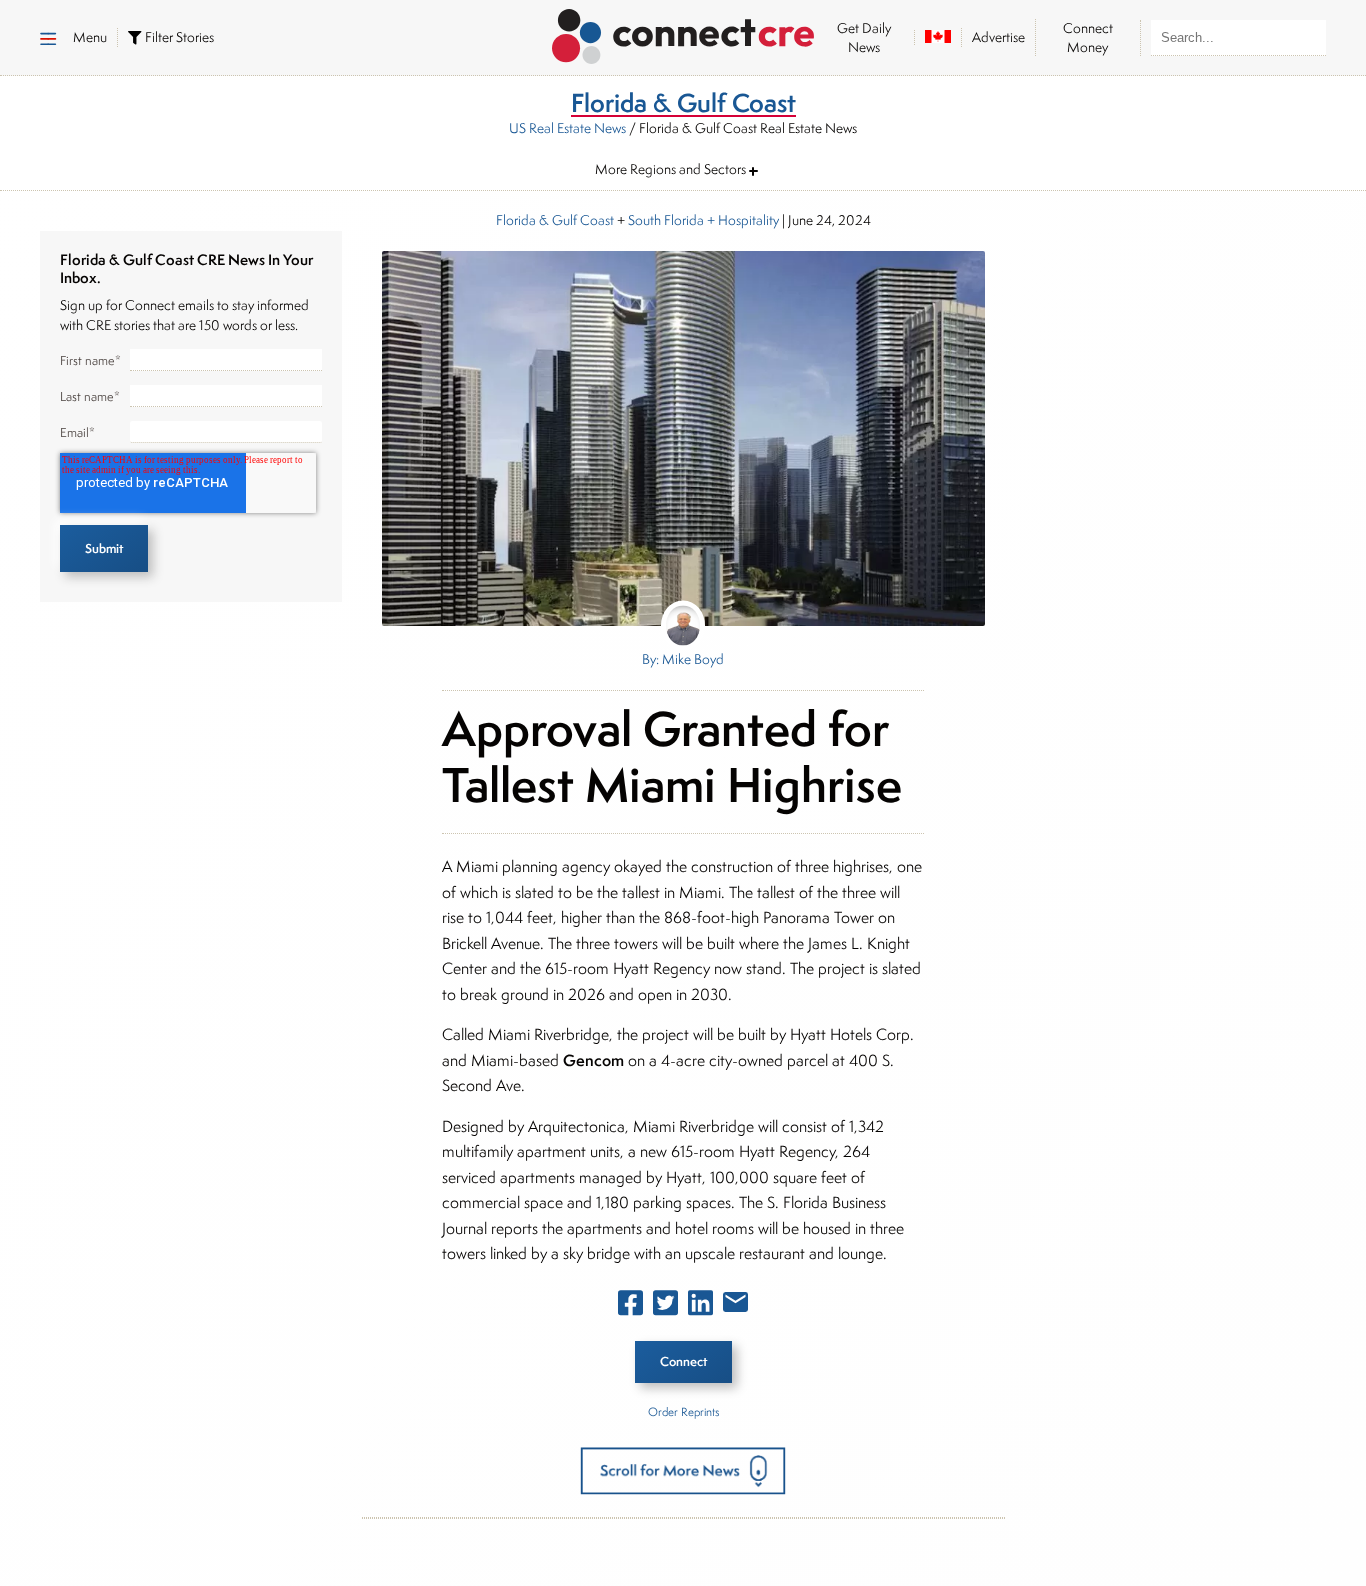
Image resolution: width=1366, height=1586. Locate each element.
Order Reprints (683, 1411)
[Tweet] (665, 1307)
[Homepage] (683, 33)
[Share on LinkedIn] (700, 1307)
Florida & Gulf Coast (555, 220)
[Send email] (735, 1306)
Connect (683, 1361)
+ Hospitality (741, 220)
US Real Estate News (567, 128)
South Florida (666, 220)
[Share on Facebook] (630, 1307)
